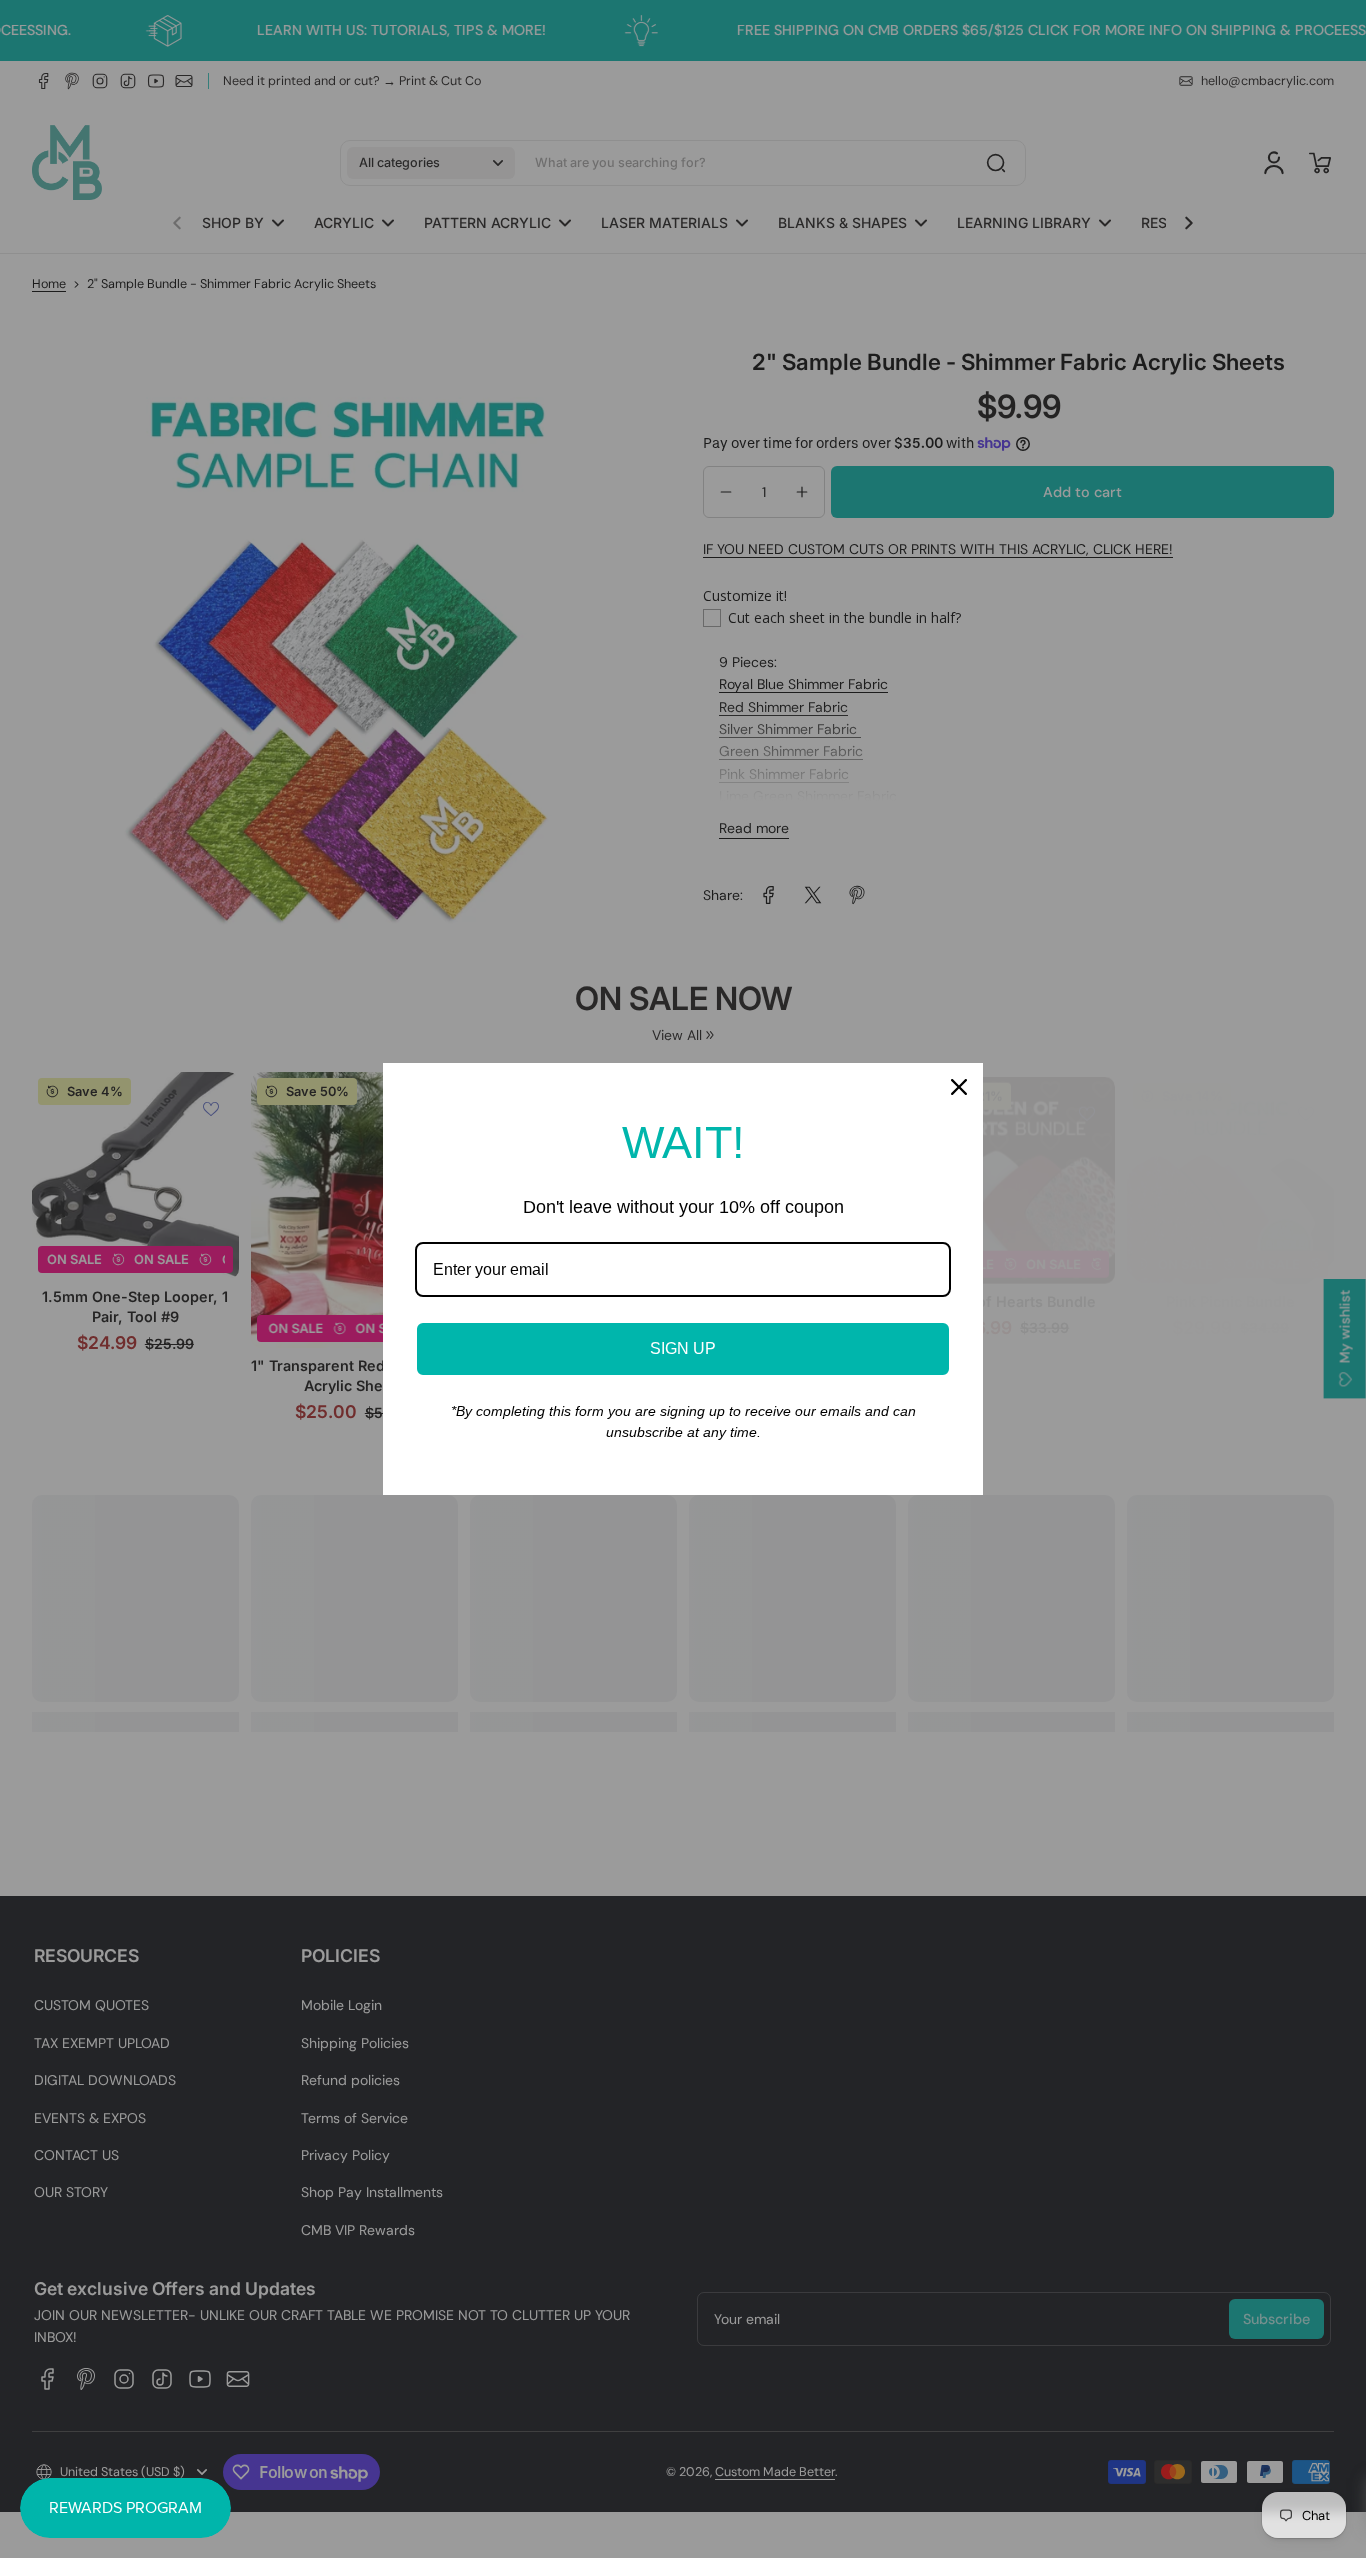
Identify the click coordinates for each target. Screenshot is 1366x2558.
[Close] (959, 1087)
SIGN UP (683, 1348)
